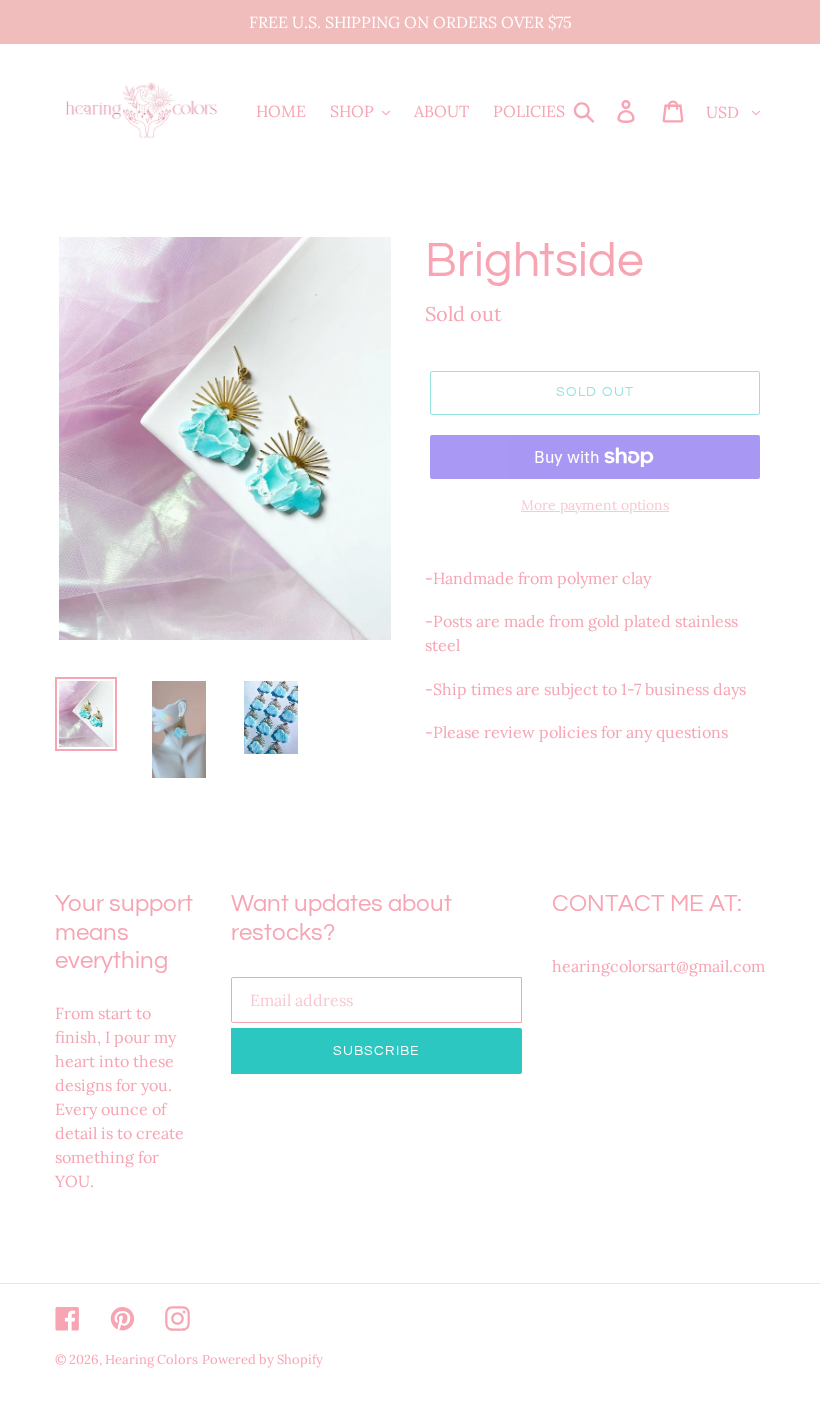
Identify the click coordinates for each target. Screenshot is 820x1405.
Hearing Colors (151, 1359)
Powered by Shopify (262, 1359)
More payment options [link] (595, 505)
